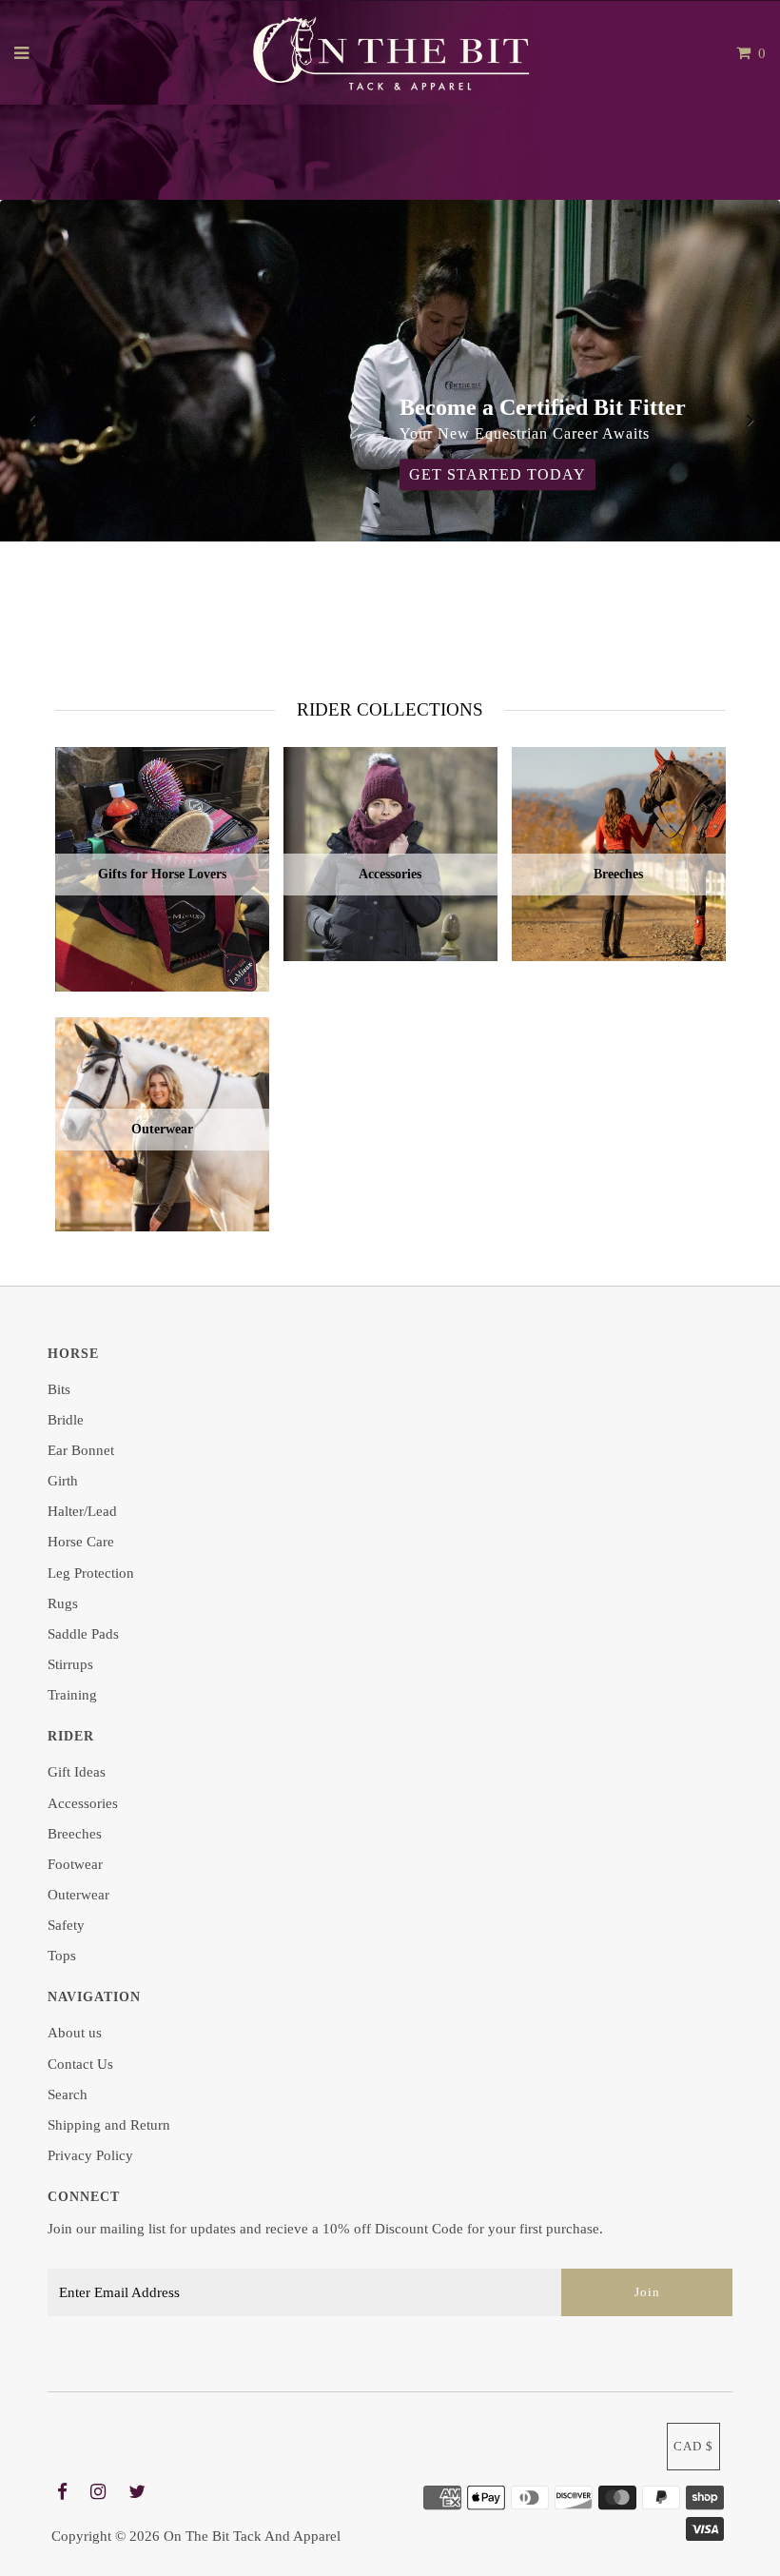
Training (72, 1695)
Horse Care (81, 1542)
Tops (62, 1956)
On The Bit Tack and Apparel (252, 2536)
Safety (66, 1925)
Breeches (75, 1834)
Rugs (63, 1603)
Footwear (75, 1864)
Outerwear (78, 1895)
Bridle (66, 1420)
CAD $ (693, 2446)
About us (75, 2033)
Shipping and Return (109, 2125)
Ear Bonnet (81, 1450)
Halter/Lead (82, 1511)
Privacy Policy (90, 2155)
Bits (59, 1389)
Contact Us (80, 2064)
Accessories (83, 1803)
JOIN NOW (499, 592)
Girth (63, 1481)
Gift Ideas (77, 1772)
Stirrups (70, 1664)
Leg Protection (91, 1573)
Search (68, 2094)
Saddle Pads (83, 1634)
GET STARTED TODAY (497, 475)
